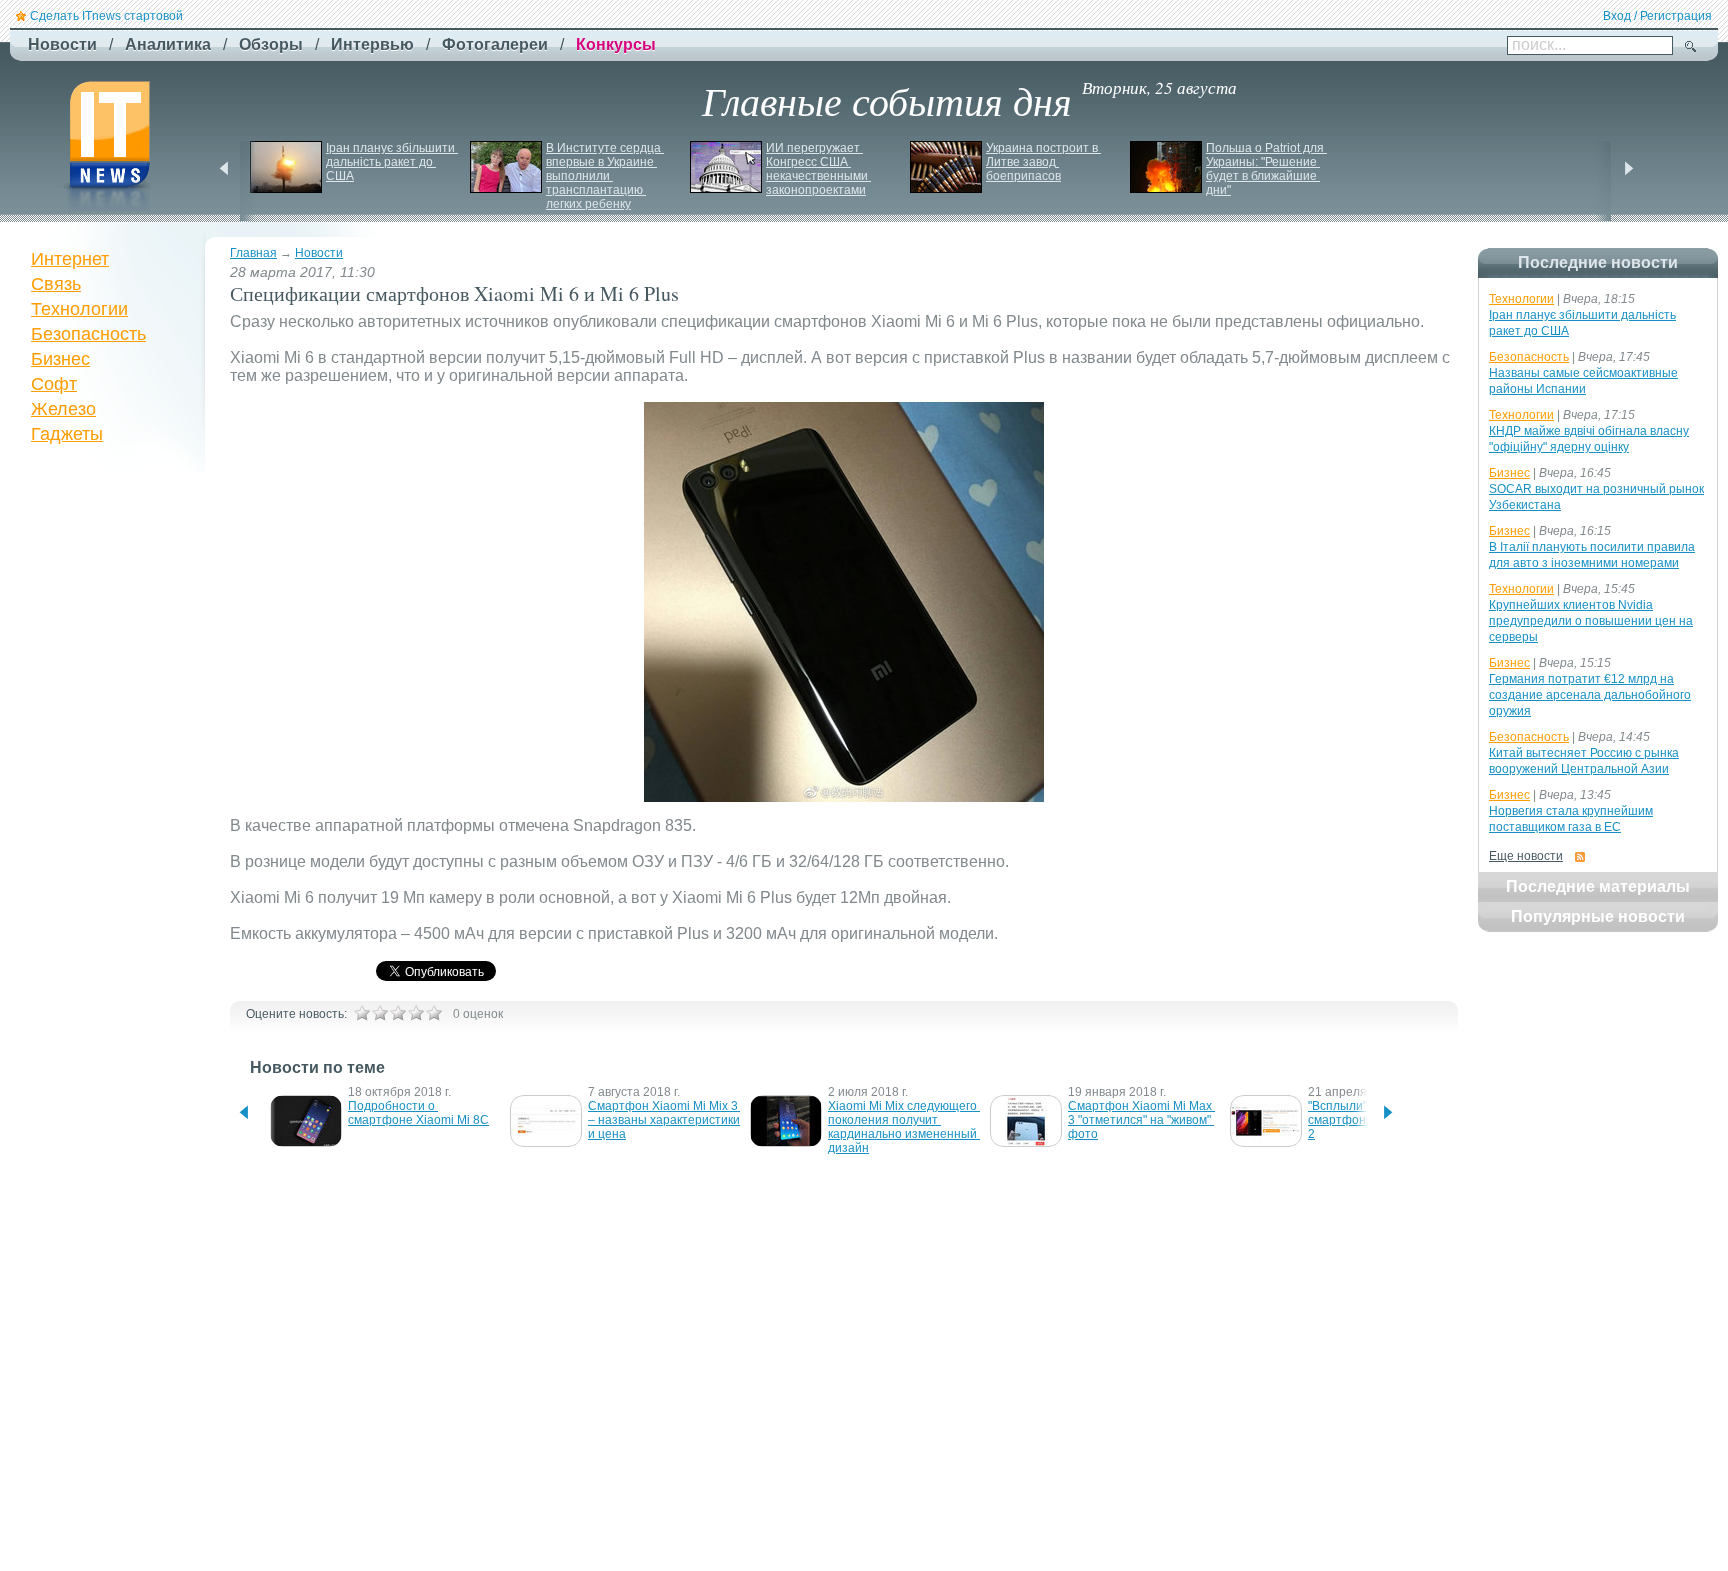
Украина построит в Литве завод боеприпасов (1043, 162)
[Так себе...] (398, 1013)
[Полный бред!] (362, 1013)
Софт (54, 384)
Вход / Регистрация (1657, 16)
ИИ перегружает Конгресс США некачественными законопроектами (818, 169)
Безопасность (88, 334)
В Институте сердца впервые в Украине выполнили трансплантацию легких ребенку (605, 176)
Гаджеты (67, 434)
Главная (253, 253)
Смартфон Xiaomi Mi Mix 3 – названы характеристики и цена (665, 1120)
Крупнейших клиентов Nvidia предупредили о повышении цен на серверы (1591, 621)
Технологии (79, 309)
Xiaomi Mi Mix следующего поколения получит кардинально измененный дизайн (904, 1127)
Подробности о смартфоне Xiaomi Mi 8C (418, 1113)
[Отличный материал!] (434, 1013)
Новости (319, 253)
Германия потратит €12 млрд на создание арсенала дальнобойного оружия (1590, 695)
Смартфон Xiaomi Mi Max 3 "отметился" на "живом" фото (1141, 1120)
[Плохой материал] (380, 1013)
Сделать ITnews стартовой (106, 16)
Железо (63, 409)
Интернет (70, 259)
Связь (56, 284)
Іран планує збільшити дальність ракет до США (392, 162)
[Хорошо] (416, 1013)
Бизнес (60, 359)
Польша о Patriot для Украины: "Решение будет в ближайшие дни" (1266, 169)
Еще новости (1526, 856)
